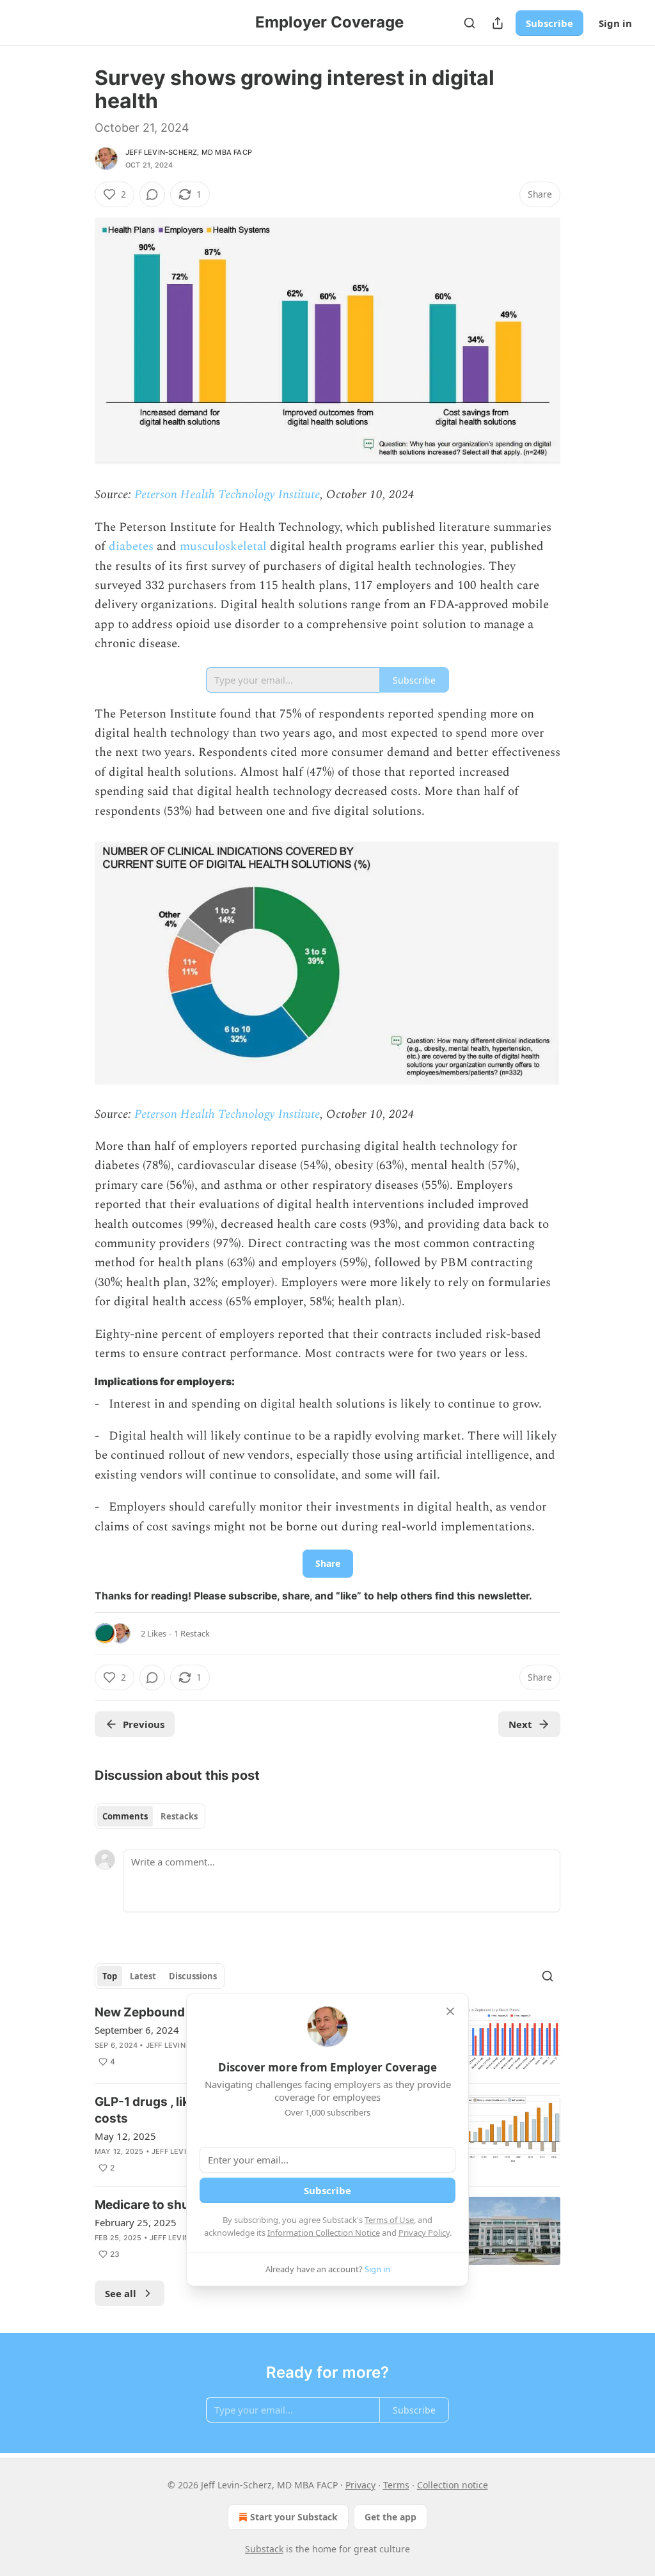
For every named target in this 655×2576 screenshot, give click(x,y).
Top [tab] (110, 1976)
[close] (450, 2011)
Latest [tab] (143, 1976)
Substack (264, 2549)
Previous (144, 1724)
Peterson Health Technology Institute (225, 495)
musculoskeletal (225, 546)
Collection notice (453, 2485)
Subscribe (549, 23)
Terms (396, 2485)
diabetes (133, 546)
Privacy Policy (424, 2233)
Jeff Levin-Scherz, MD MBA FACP (189, 152)
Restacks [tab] (179, 1816)
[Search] (470, 23)
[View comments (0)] (152, 194)
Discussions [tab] (193, 1976)
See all (121, 2293)
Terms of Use (389, 2220)
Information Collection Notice (324, 2233)
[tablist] (150, 1816)
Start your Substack (294, 2517)
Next (520, 1724)
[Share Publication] (498, 23)
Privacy (360, 2485)
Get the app (391, 2517)
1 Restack (192, 1633)
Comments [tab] (125, 1816)
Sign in (615, 23)
